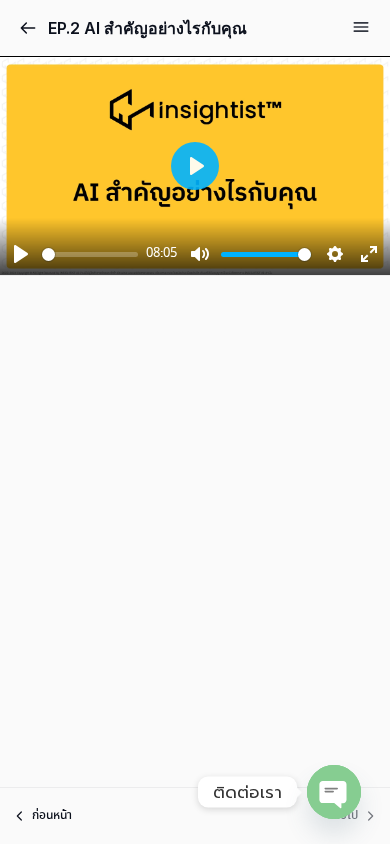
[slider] (90, 254)
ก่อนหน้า (52, 815)
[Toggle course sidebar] (361, 27)
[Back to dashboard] (28, 28)
